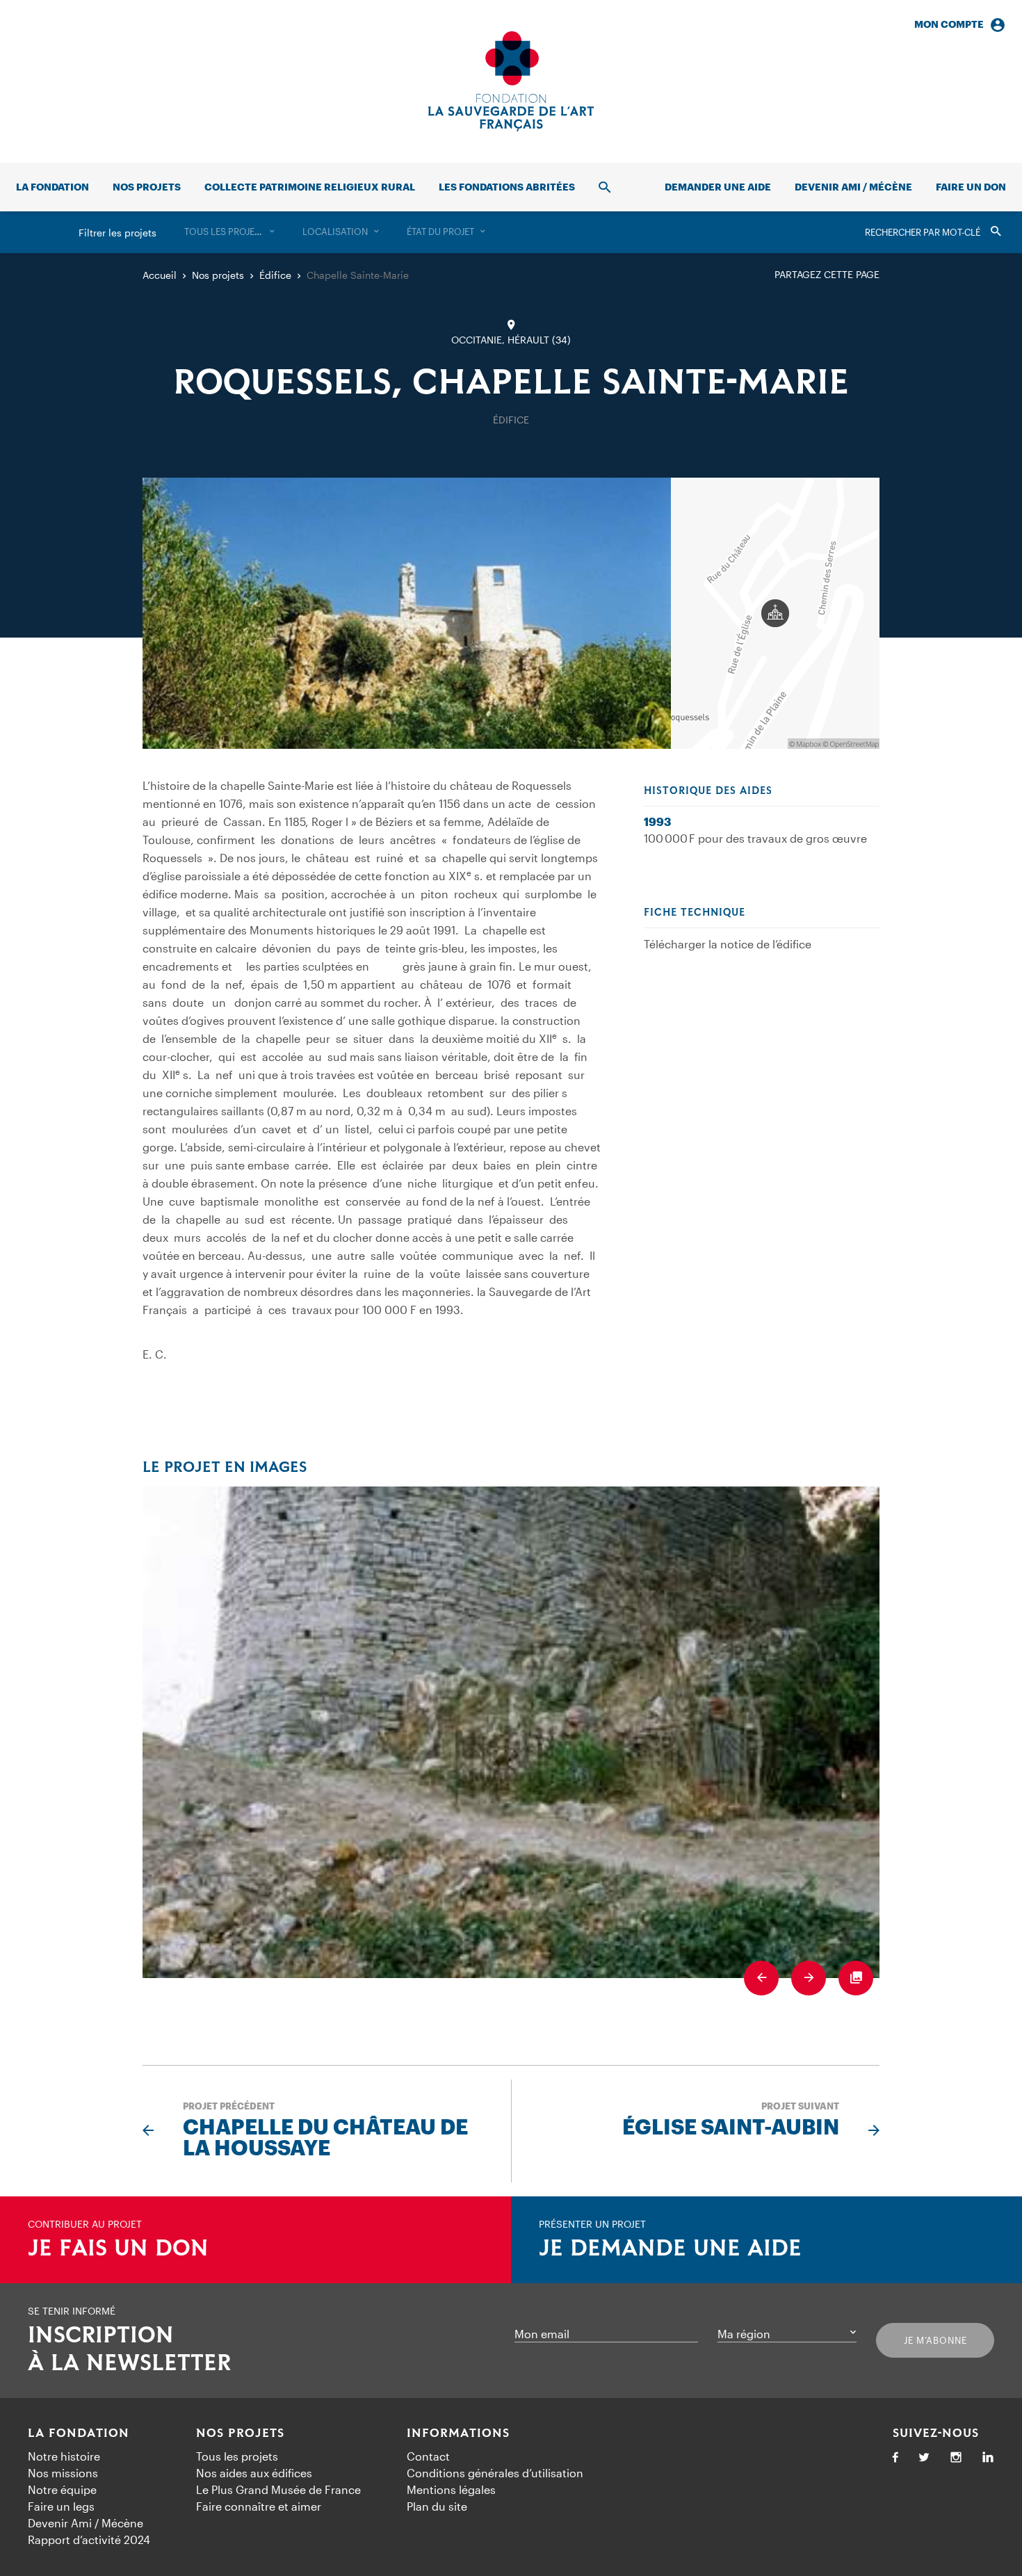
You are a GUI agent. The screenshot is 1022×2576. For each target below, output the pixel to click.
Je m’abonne (935, 2340)
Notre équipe (62, 2489)
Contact (428, 2456)
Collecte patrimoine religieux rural (310, 187)
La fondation (52, 187)
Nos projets (147, 187)
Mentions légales (451, 2489)
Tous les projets (237, 2456)
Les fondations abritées (507, 187)
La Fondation (79, 2433)
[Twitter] (924, 2458)
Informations (458, 2433)
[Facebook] (895, 2458)
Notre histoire (64, 2456)
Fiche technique (695, 913)
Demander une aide (718, 187)
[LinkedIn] (988, 2458)
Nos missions (63, 2473)
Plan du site (437, 2506)
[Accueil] (511, 81)
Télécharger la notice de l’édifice (728, 944)
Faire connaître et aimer (259, 2506)
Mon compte (949, 24)
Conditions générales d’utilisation (495, 2473)
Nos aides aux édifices (254, 2473)
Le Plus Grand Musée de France (278, 2489)
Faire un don (971, 187)
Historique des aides (708, 791)
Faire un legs (61, 2506)
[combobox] (229, 232)
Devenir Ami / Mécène (853, 187)
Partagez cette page (827, 274)
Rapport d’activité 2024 (89, 2539)
